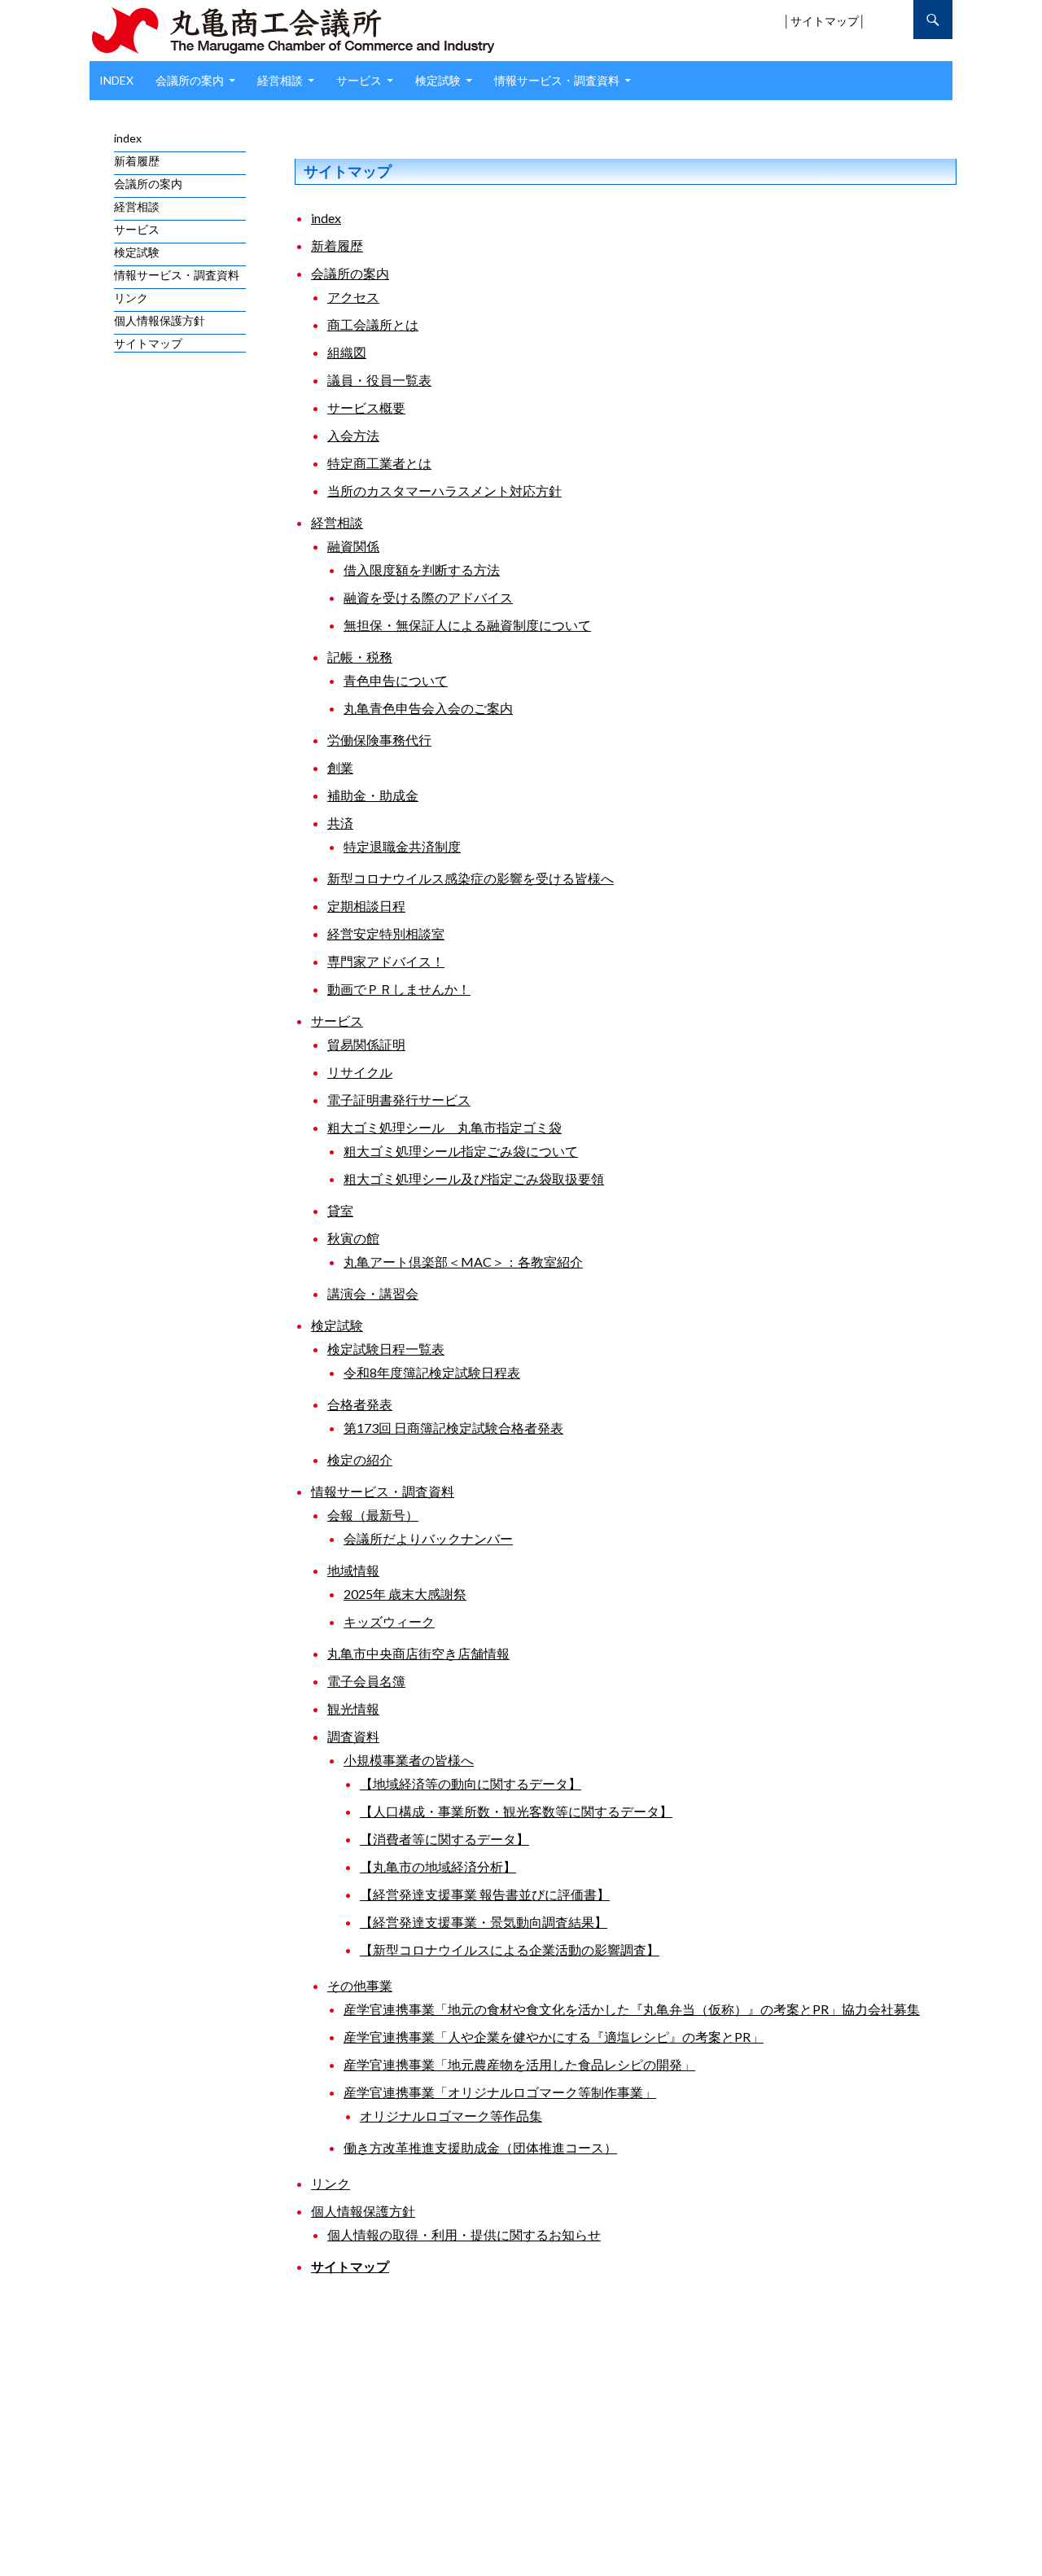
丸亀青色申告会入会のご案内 (428, 708)
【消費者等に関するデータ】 (444, 1839)
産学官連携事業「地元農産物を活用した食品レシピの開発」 (519, 2064)
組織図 (347, 352)
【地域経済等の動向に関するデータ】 (471, 1783)
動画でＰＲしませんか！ (399, 989)
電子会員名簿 (366, 1681)
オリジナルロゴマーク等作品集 (451, 2116)
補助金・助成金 (373, 795)
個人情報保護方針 (363, 2211)
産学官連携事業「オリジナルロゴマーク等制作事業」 (500, 2092)
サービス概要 (366, 407)
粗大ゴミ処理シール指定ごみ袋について (461, 1151)
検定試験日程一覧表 (386, 1349)
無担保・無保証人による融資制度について (467, 625)
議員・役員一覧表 (379, 380)
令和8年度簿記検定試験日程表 (432, 1372)
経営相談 (280, 80)
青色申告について (396, 680)
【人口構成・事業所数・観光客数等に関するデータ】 (516, 1811)
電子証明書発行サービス (399, 1100)
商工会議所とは (373, 324)
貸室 (340, 1210)
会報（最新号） (373, 1515)
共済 (340, 823)
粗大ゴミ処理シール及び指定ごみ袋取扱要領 (474, 1178)
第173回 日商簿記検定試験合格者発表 (453, 1428)
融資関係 (353, 546)
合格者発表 (360, 1404)
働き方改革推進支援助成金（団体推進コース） (480, 2147)
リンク (331, 2183)
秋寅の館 (353, 1238)
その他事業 (360, 1985)
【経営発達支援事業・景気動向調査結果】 (484, 1922)
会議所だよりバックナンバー (428, 1538)
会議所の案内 (190, 80)
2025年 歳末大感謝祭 (405, 1594)
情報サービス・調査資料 (557, 80)
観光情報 (353, 1709)
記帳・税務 (360, 657)
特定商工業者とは (379, 463)
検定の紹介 (360, 1459)
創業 (340, 767)
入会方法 (353, 435)
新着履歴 (337, 245)
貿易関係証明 (366, 1044)
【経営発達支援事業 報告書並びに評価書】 (485, 1894)
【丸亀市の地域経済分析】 (438, 1866)
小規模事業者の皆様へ (409, 1760)
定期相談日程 (366, 906)
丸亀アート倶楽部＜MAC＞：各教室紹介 (463, 1262)
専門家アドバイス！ (386, 961)
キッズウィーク (389, 1621)
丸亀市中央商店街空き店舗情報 (418, 1653)
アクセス (353, 297)
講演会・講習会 (373, 1293)
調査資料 (353, 1736)
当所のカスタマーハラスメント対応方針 (444, 491)
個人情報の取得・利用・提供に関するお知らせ (464, 2234)
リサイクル (360, 1072)
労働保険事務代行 (379, 740)
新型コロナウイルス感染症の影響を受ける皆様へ (471, 878)
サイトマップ (825, 21)
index (116, 80)
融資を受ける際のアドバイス (428, 597)
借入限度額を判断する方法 (422, 570)
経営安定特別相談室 (386, 933)
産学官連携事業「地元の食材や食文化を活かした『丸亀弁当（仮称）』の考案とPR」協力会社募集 (632, 2009)
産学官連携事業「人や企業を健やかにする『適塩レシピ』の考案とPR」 (554, 2037)
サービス (359, 80)
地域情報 (353, 1570)
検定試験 (438, 80)
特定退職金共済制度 (402, 846)
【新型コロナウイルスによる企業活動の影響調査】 (510, 1950)
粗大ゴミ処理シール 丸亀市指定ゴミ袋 (444, 1127)
